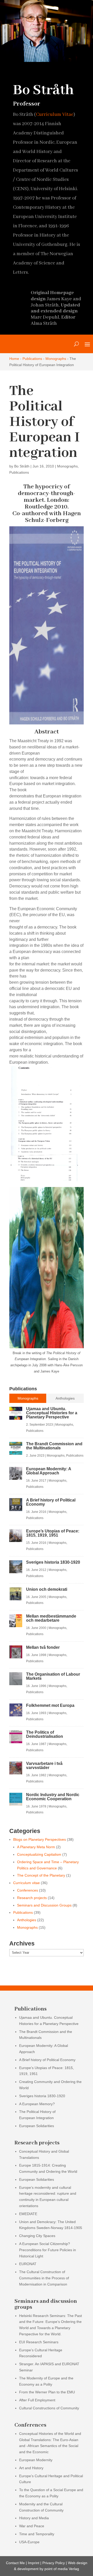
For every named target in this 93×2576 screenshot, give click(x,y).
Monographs (56, 359)
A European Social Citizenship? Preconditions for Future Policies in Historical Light (48, 2250)
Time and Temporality (37, 2534)
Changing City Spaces (37, 2236)
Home (14, 359)
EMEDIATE (28, 2214)
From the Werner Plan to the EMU (47, 2392)
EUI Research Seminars (39, 2342)
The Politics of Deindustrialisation (45, 1734)
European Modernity (36, 2460)
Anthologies (27, 1920)
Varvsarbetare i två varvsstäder (44, 1766)
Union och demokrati (47, 1589)
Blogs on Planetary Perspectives (40, 1839)
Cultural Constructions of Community (49, 2408)
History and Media (34, 2518)
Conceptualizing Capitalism (39, 1854)
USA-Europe (29, 2542)
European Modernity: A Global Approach (49, 1471)
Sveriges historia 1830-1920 (53, 1562)
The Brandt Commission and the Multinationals (54, 1446)
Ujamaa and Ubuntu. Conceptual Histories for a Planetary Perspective (52, 1413)
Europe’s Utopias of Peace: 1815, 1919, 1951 (53, 1533)
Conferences (28, 1890)
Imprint (34, 2563)
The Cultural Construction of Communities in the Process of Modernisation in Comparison (44, 2278)
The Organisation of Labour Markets (53, 1676)
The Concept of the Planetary (41, 1875)
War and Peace (32, 2526)
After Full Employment (37, 2400)
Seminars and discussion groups (46, 2304)
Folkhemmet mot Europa (50, 1705)
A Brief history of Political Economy (51, 1502)
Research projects (32, 1898)
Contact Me (15, 2563)
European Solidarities (37, 2126)
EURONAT (28, 2264)
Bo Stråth (22, 466)
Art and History (31, 2468)
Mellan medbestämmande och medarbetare (51, 1618)
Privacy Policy (54, 2563)
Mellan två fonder (43, 1647)
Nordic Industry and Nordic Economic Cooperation (53, 1797)
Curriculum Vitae (55, 115)
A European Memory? (37, 2104)
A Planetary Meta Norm (36, 1847)
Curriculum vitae (26, 1883)
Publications (32, 359)
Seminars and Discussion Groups (44, 1905)
